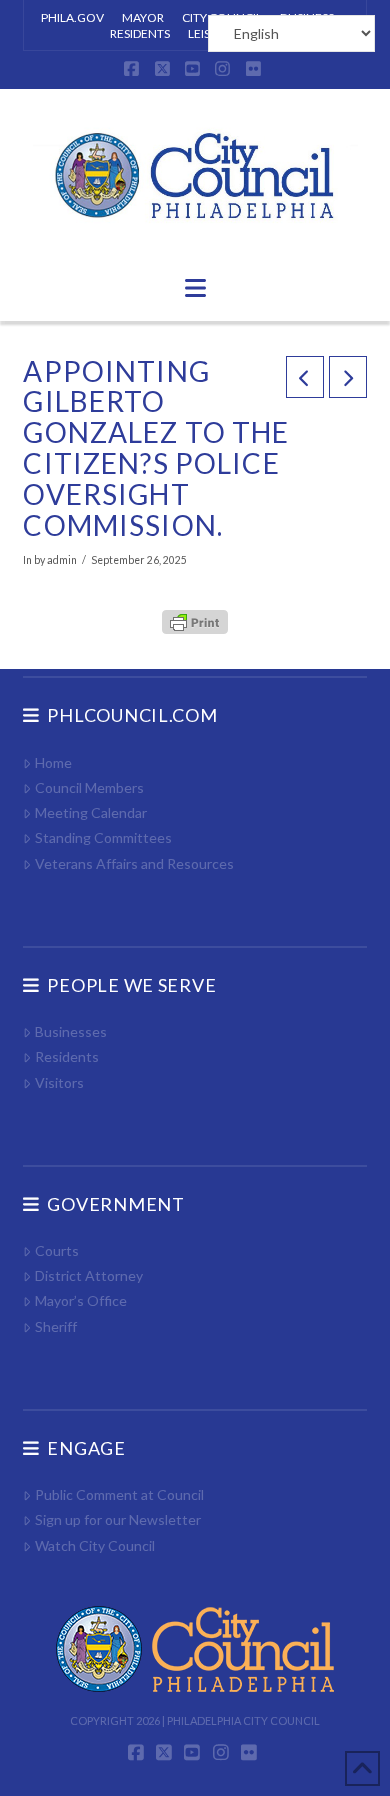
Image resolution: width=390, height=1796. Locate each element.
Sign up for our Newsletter (117, 1519)
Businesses (70, 1031)
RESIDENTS (140, 33)
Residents (66, 1056)
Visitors (59, 1082)
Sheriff (55, 1326)
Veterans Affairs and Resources (134, 863)
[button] (195, 288)
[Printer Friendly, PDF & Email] (195, 620)
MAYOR (143, 17)
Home (53, 762)
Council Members (89, 787)
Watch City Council (94, 1545)
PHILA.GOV (72, 17)
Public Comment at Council (119, 1494)
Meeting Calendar (90, 812)
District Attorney (88, 1275)
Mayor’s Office (80, 1300)
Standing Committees (103, 837)
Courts (56, 1250)
